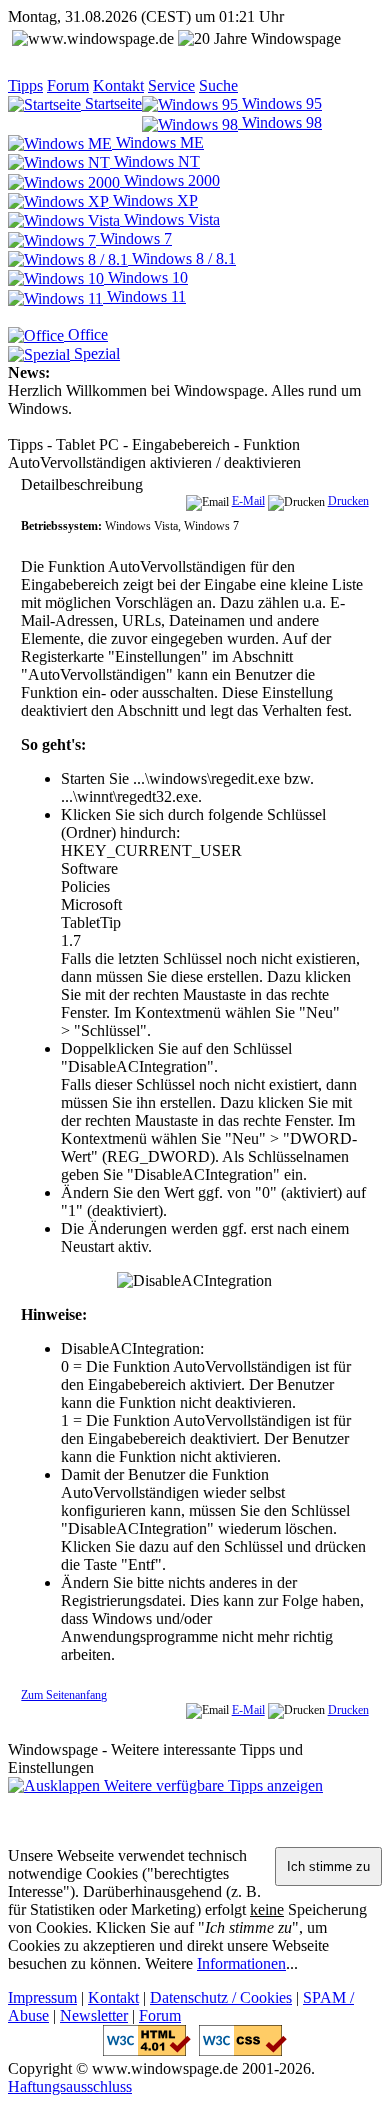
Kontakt (118, 85)
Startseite (111, 103)
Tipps (25, 85)
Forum (68, 85)
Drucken (348, 501)
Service (171, 85)
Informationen (241, 1963)
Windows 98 (280, 122)
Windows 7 (134, 238)
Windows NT (155, 161)
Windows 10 (146, 277)
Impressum (42, 1997)
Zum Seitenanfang (64, 1695)
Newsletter (94, 2015)
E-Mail (248, 501)
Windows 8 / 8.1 (182, 258)
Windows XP (153, 200)
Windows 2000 (170, 180)
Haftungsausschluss (70, 2086)
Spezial (95, 353)
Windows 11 (144, 296)
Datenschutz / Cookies (221, 1997)
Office (86, 334)
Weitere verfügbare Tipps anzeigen (211, 1785)
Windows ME (158, 142)
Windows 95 (280, 103)
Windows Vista (170, 219)
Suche (218, 85)
